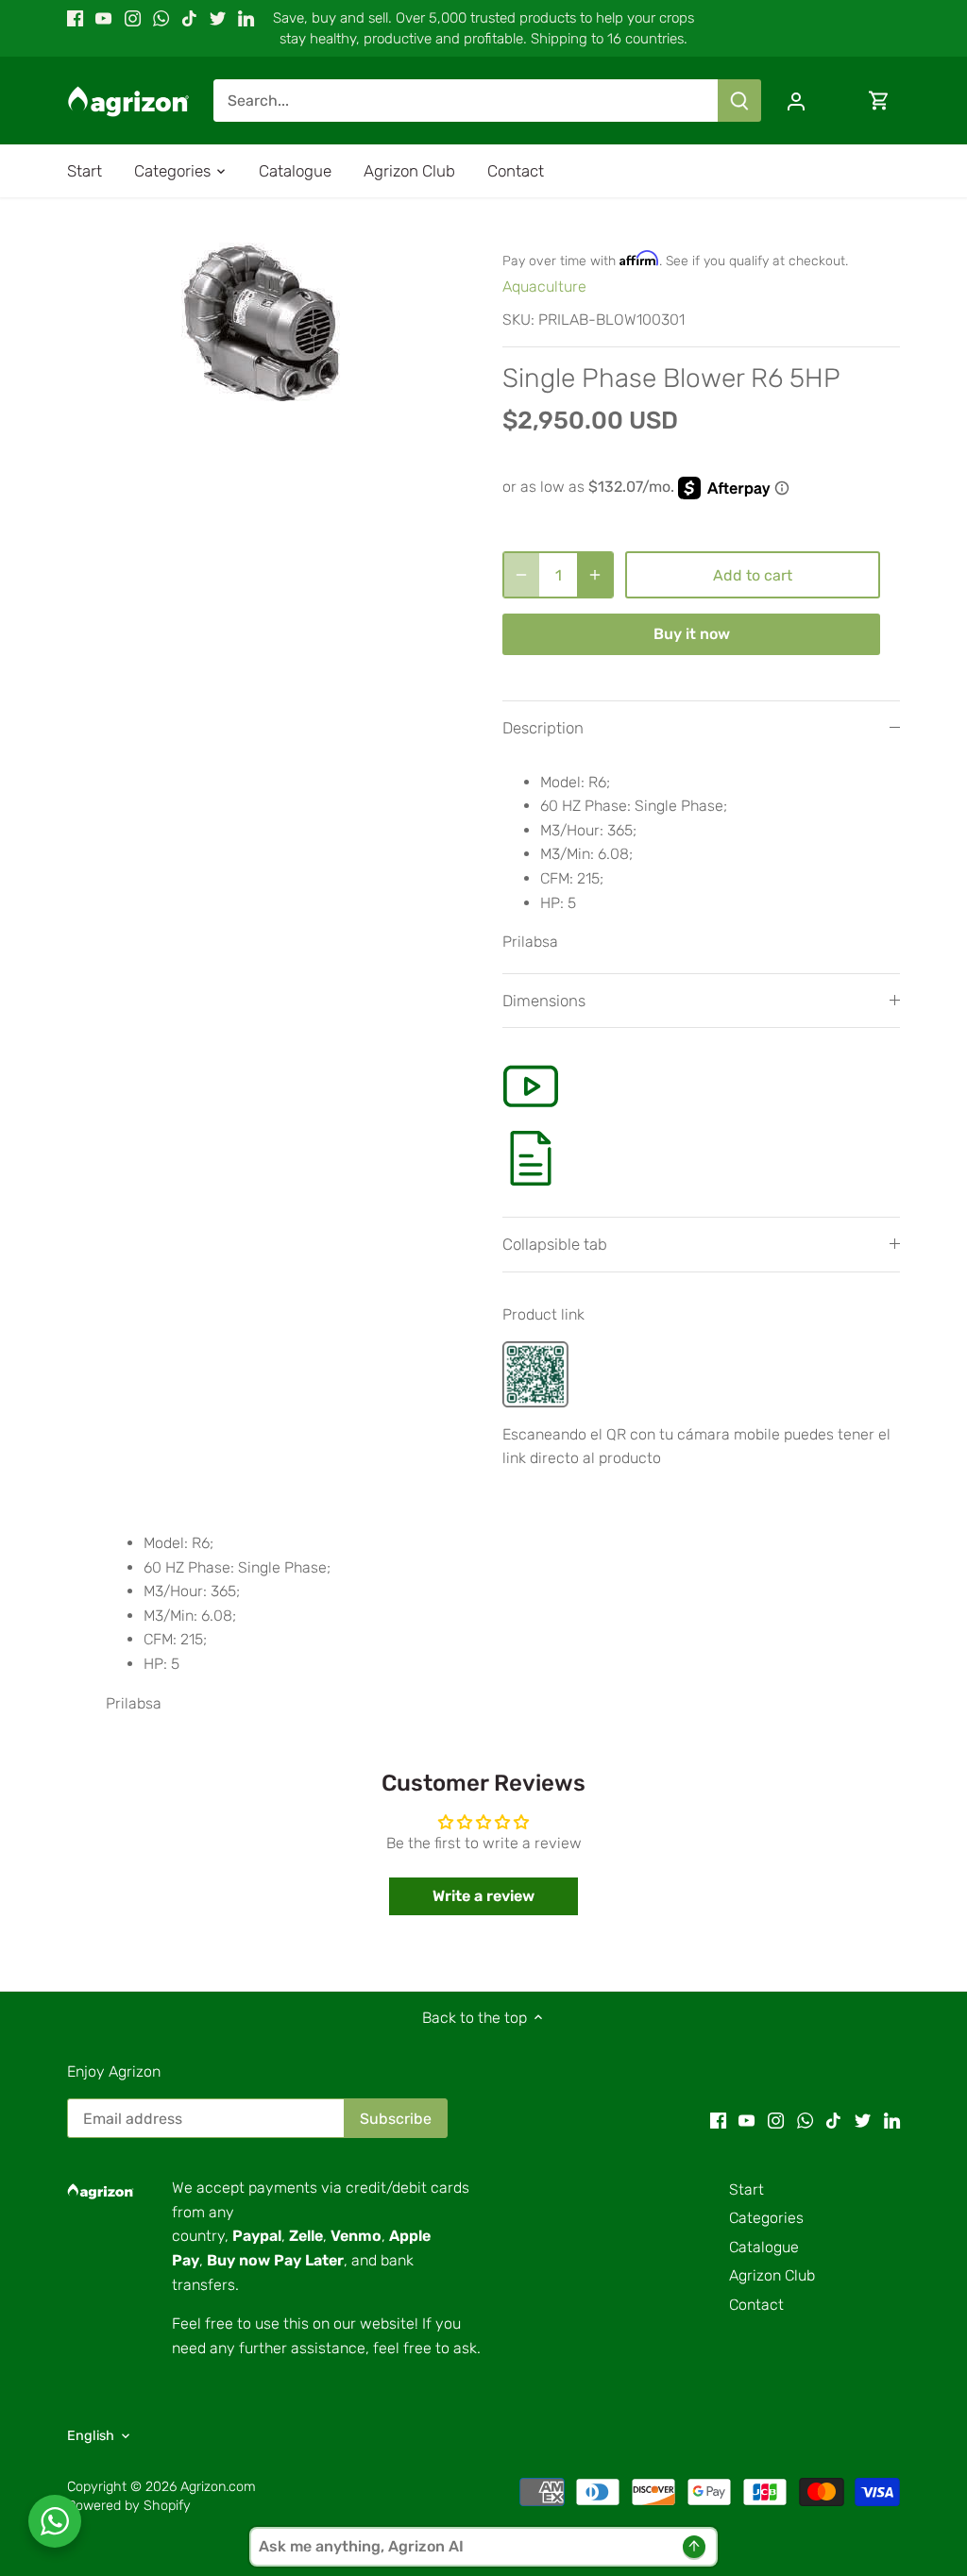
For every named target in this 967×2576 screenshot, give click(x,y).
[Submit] (739, 101)
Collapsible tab (555, 1244)
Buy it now (692, 634)
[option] (262, 322)
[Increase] (595, 575)
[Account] (796, 101)
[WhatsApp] (161, 18)
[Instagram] (133, 18)
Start (746, 2189)
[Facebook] (75, 18)
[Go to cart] (879, 101)
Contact (756, 2305)
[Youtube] (103, 18)
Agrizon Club (772, 2275)
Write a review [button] (483, 1896)
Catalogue (764, 2247)
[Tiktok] (189, 18)
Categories (766, 2218)
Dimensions (544, 1001)
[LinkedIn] (246, 18)
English (91, 2436)
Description (543, 728)
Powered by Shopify (129, 2506)
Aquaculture (544, 286)
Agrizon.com (218, 2487)
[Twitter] (218, 18)
